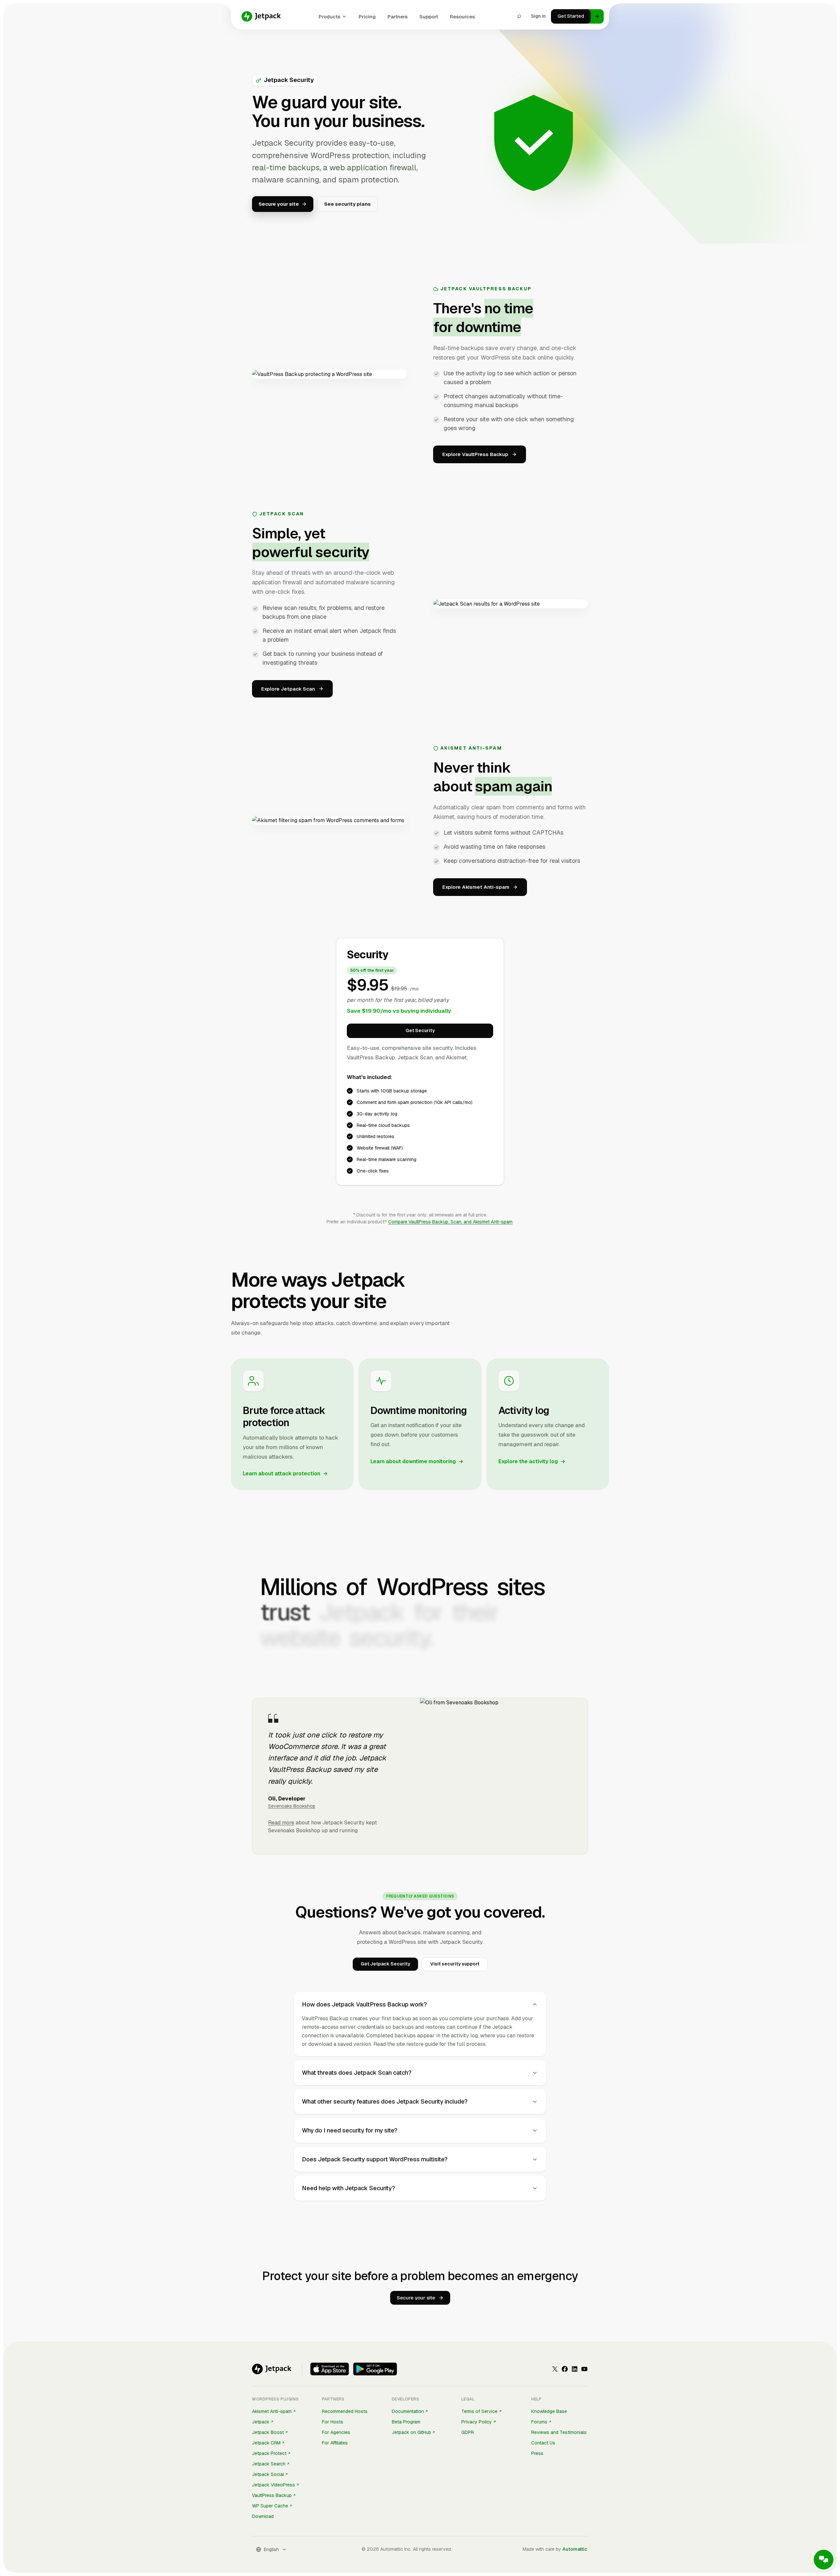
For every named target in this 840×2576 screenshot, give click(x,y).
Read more (281, 1823)
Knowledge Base (549, 2411)
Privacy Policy (477, 2422)
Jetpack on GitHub (411, 2432)
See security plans (347, 204)
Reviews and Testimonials (559, 2432)
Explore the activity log (532, 1461)
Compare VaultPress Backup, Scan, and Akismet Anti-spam (450, 1222)
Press (537, 2453)
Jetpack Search (269, 2464)
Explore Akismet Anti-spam (476, 887)
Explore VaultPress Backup (475, 454)
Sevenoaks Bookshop (292, 1806)
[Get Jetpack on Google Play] (375, 2369)
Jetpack (261, 2422)
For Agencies (336, 2432)
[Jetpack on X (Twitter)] (555, 2369)
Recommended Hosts (345, 2411)
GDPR (468, 2432)
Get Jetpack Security (385, 1964)
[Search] (519, 16)
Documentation (408, 2411)
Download (263, 2516)
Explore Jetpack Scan (288, 689)
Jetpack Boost (268, 2432)
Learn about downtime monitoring (417, 1461)
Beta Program (406, 2422)
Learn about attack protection (285, 1474)
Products (329, 17)
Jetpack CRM (266, 2443)
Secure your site (416, 2298)
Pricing (367, 17)
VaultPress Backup (272, 2495)
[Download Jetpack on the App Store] (330, 2369)
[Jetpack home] (261, 16)
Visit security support (455, 1964)
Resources (462, 17)
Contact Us (543, 2443)
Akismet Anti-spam (272, 2411)
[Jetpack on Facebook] (565, 2369)
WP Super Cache (270, 2506)
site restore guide (417, 2044)
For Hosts (333, 2422)
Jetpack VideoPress (273, 2485)
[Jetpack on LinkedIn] (575, 2369)
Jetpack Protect (269, 2453)
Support (429, 17)
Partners (398, 17)
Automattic (575, 2549)
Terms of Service (479, 2411)
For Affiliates (335, 2443)
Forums (539, 2422)
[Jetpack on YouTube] (584, 2369)
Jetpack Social (268, 2474)
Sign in (538, 16)
